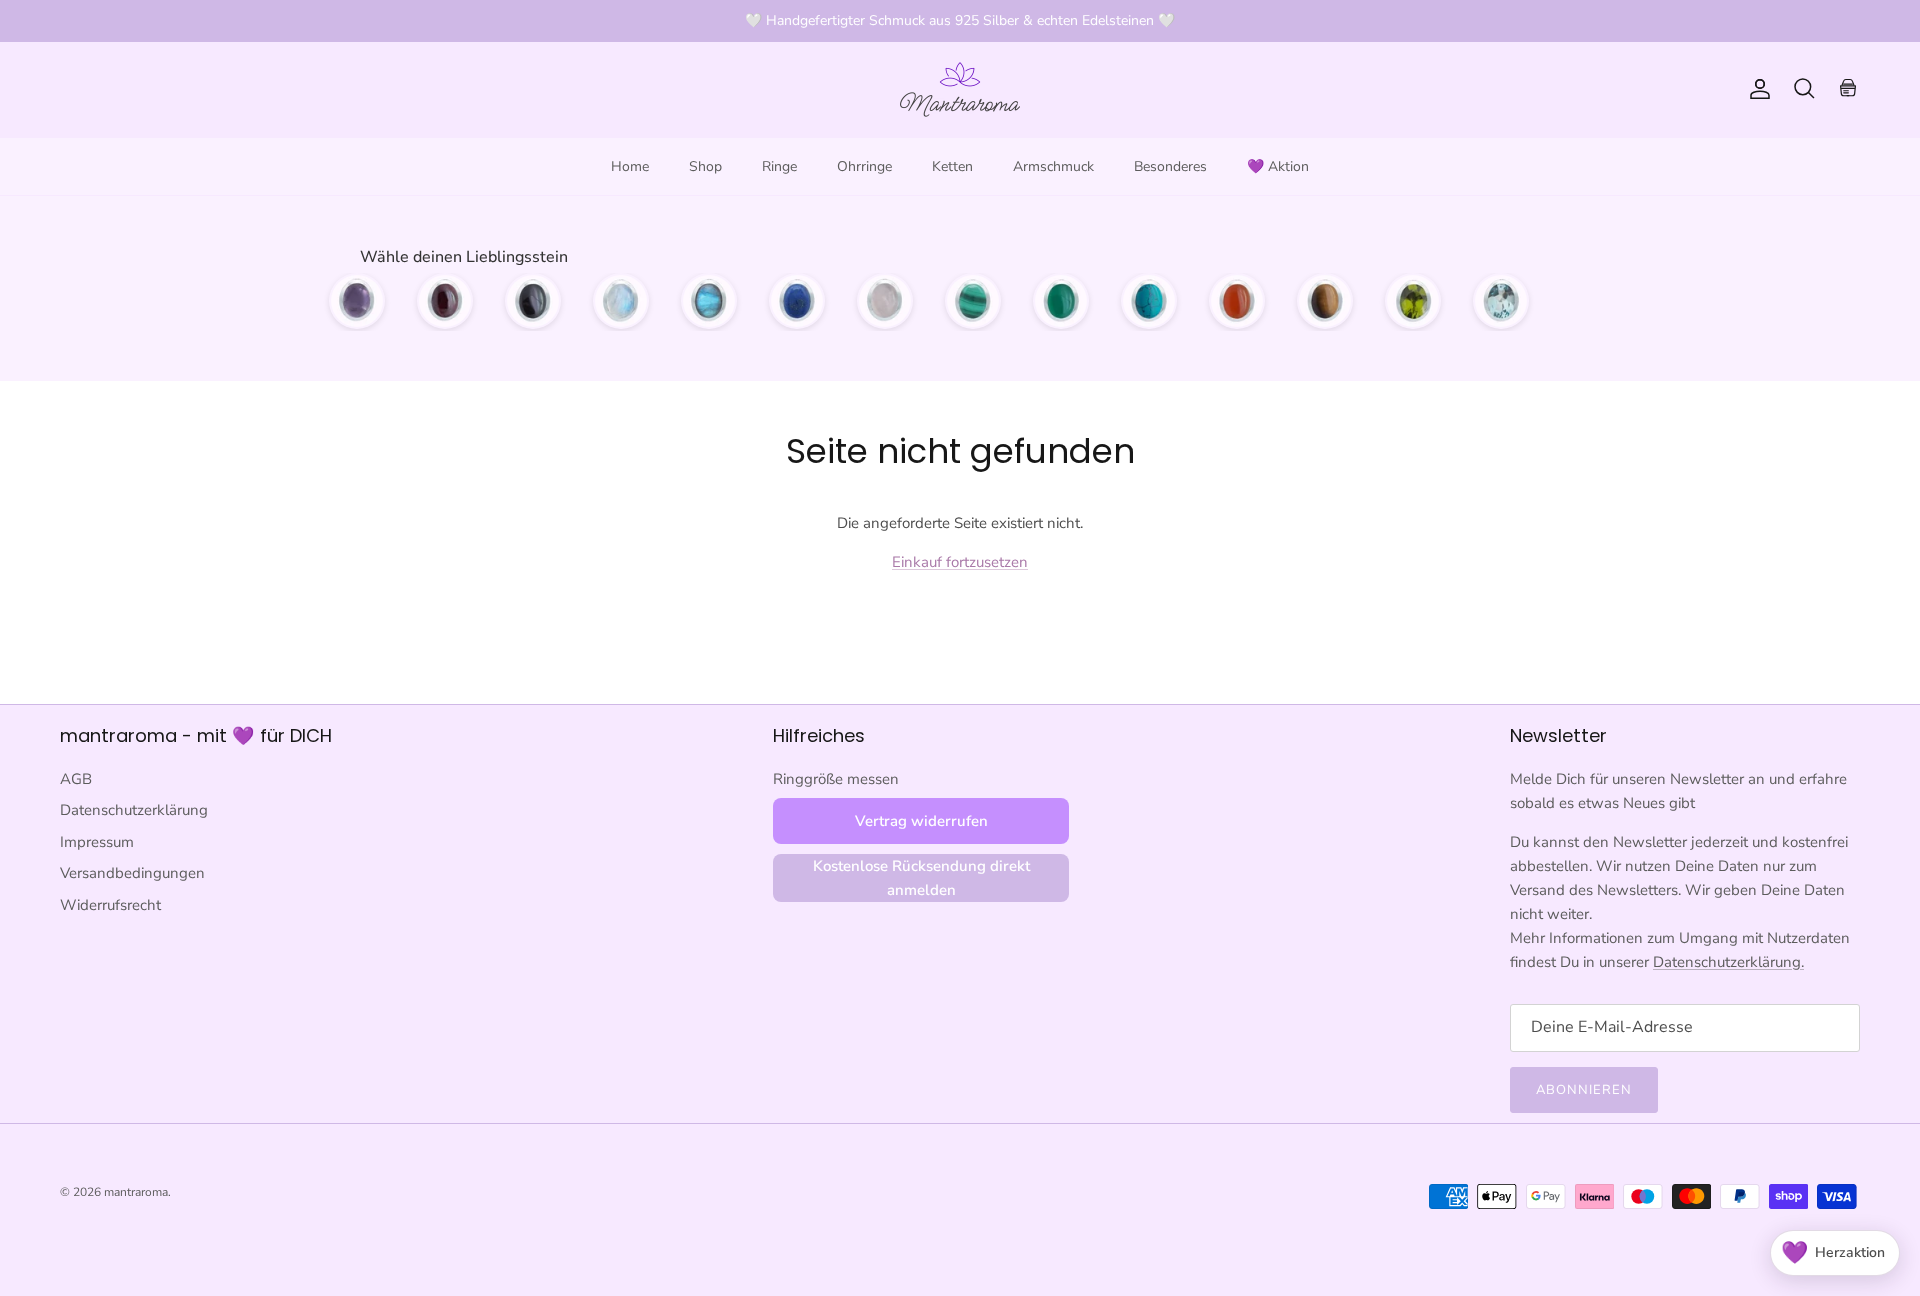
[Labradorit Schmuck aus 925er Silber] (709, 301)
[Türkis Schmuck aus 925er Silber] (1149, 301)
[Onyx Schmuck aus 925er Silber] (533, 301)
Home (630, 166)
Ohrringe (864, 166)
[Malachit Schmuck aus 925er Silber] (973, 301)
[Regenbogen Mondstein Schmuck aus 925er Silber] (621, 301)
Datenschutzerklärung (134, 810)
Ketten (952, 166)
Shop (705, 166)
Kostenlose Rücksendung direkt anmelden (921, 878)
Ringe (779, 166)
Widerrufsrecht (110, 905)
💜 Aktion (1278, 166)
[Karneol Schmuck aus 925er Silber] (1237, 301)
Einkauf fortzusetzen (960, 562)
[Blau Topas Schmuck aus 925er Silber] (1501, 301)
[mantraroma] (960, 89)
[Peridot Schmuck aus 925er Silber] (1413, 301)
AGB (76, 779)
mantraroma (136, 1192)
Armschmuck (1053, 166)
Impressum (97, 842)
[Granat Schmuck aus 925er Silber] (445, 301)
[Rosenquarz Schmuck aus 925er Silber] (885, 301)
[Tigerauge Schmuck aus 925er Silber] (1325, 301)
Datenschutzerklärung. (1728, 962)
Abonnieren (1584, 1090)
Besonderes (1170, 166)
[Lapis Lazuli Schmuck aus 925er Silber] (797, 301)
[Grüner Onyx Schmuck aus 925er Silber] (1061, 301)
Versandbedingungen (132, 873)
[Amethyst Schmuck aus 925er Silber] (357, 301)
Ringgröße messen (836, 779)
